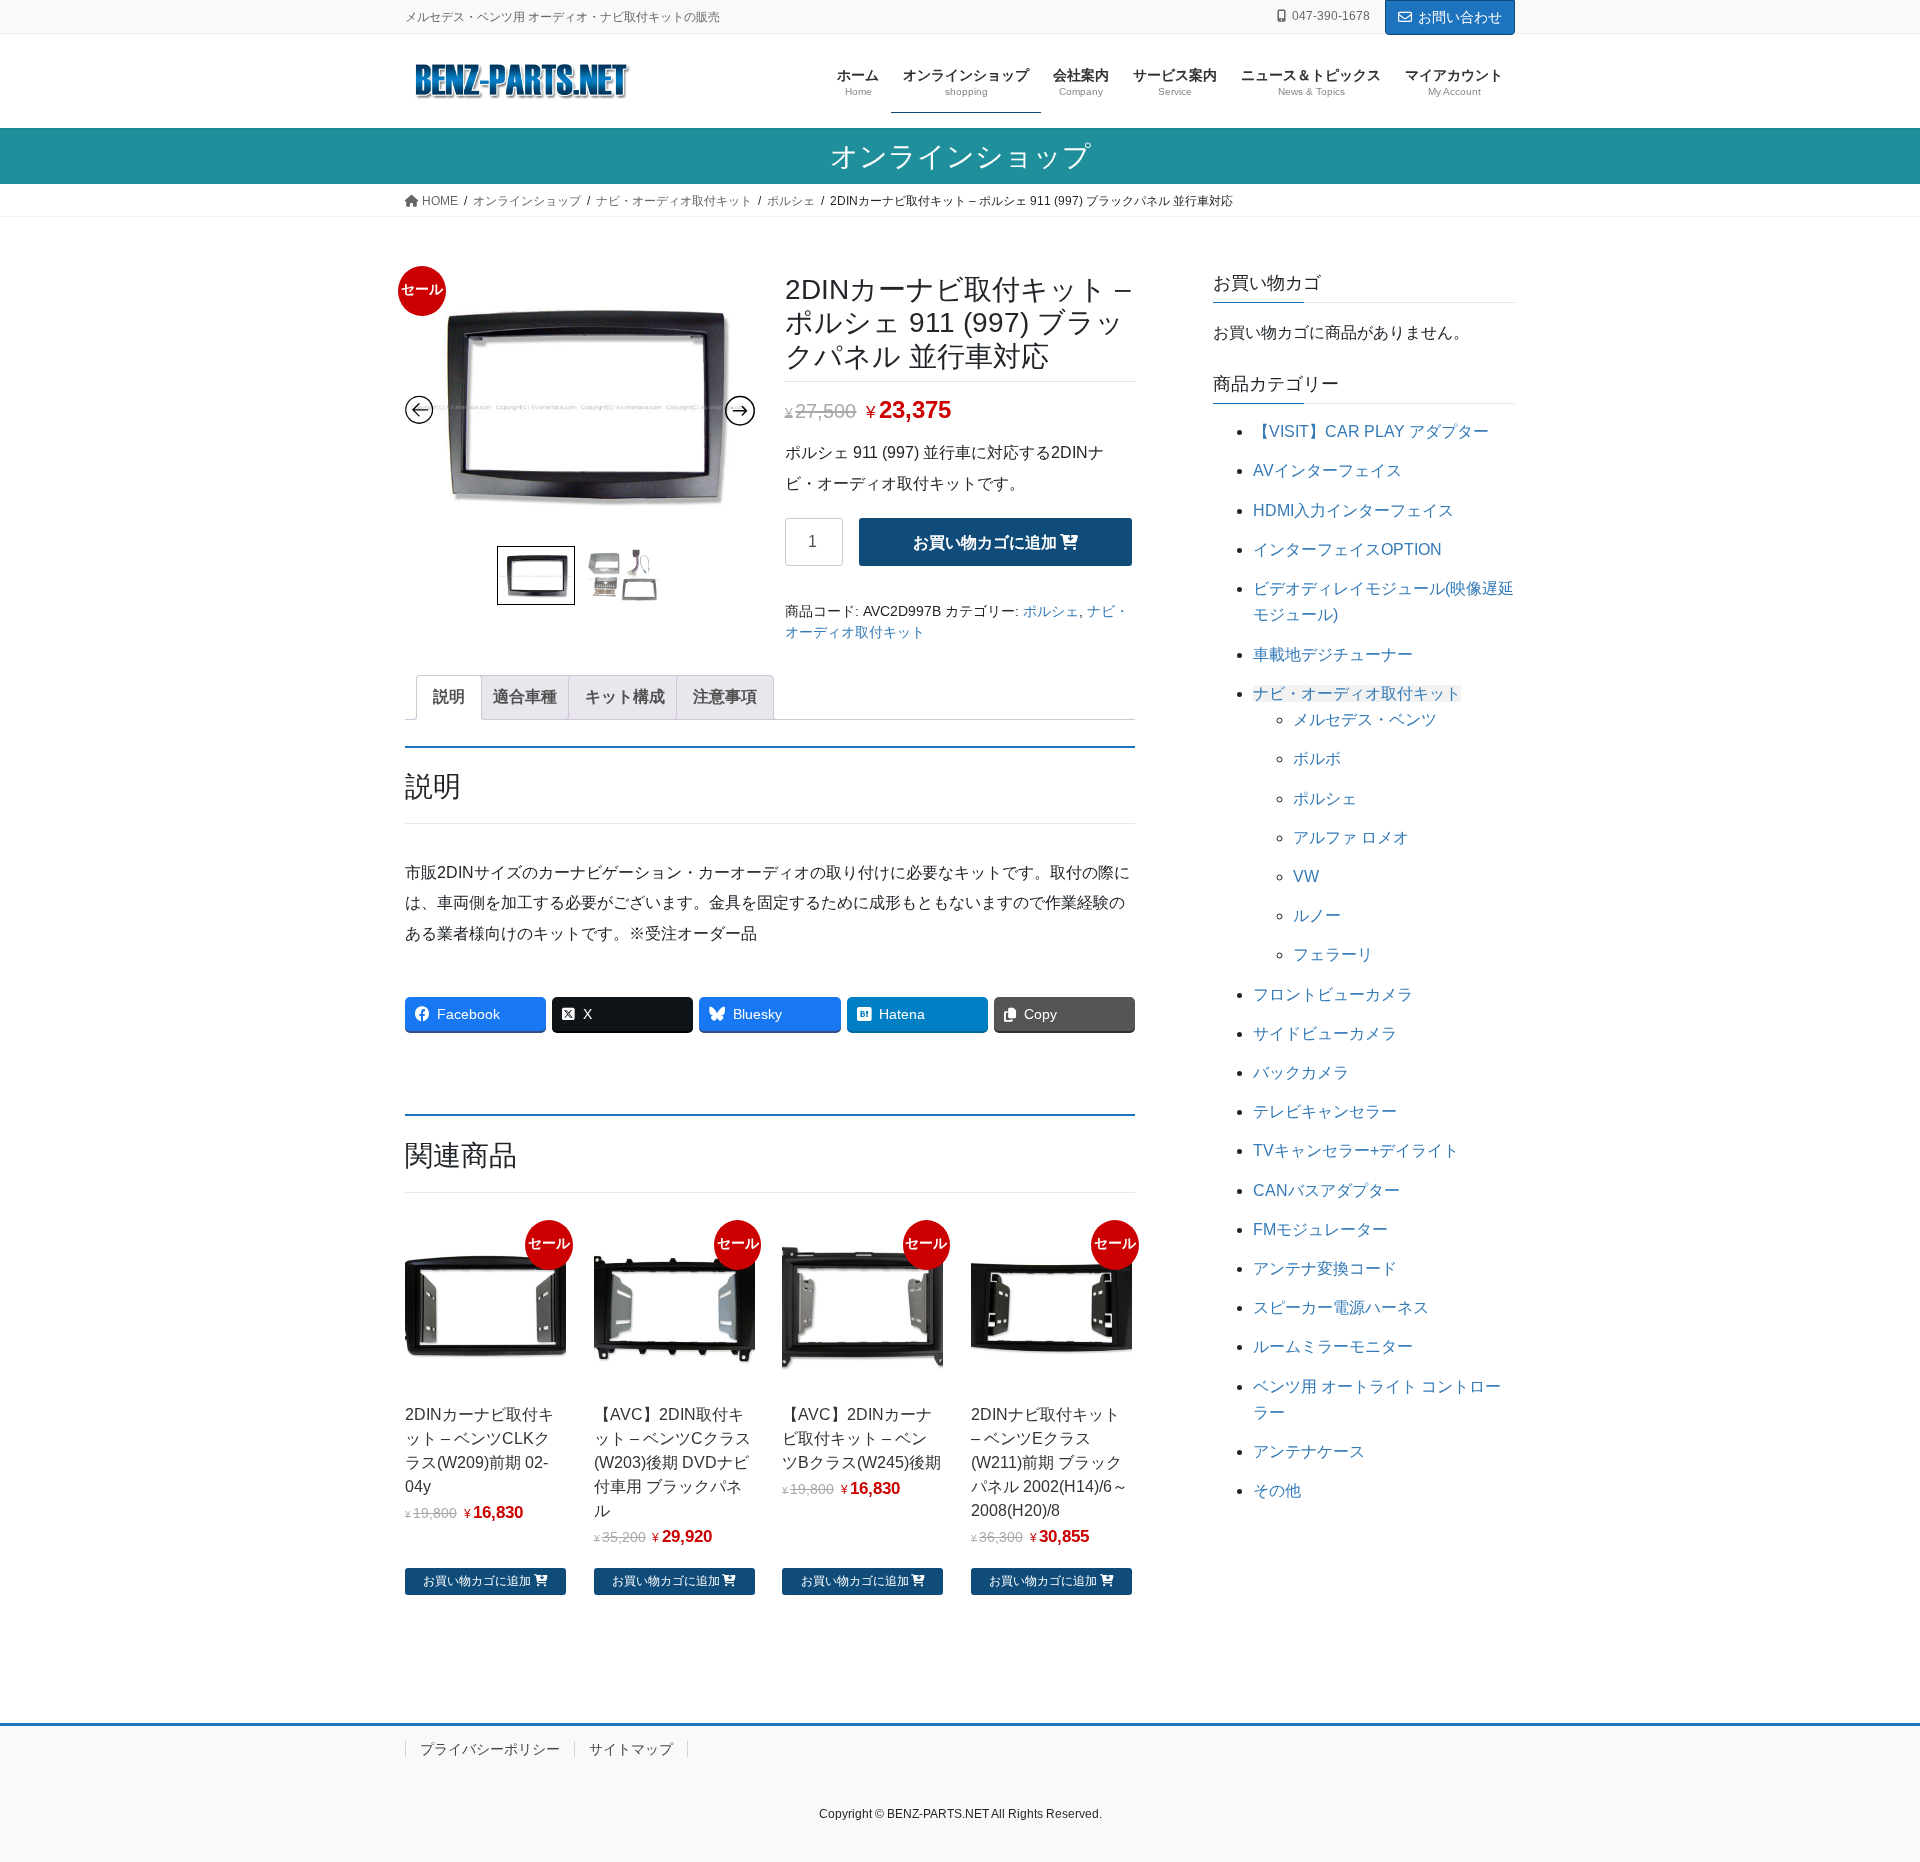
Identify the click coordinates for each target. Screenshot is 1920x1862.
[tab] (449, 697)
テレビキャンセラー (1325, 1111)
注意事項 (725, 696)
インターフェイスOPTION (1347, 549)
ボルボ (1317, 758)
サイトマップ (631, 1749)
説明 (449, 696)
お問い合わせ (1460, 17)
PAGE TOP (1858, 1788)
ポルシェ (1051, 611)
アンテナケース (1309, 1451)
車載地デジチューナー (1333, 654)
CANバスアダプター (1326, 1190)
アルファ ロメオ (1351, 837)
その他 (1277, 1490)
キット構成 (625, 696)
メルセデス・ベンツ (1365, 719)
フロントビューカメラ (1333, 994)
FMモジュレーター (1320, 1229)
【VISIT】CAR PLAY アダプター (1371, 431)
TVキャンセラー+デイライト (1356, 1150)
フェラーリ (1333, 954)
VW (1306, 876)
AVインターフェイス (1327, 470)
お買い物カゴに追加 (985, 542)
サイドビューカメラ (1325, 1033)
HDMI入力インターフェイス (1353, 510)
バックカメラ (1301, 1072)
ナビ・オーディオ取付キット (1357, 693)
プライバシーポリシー (490, 1749)
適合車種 (525, 696)
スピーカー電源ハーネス (1341, 1307)
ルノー (1317, 915)
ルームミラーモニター (1333, 1346)
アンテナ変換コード (1325, 1268)
